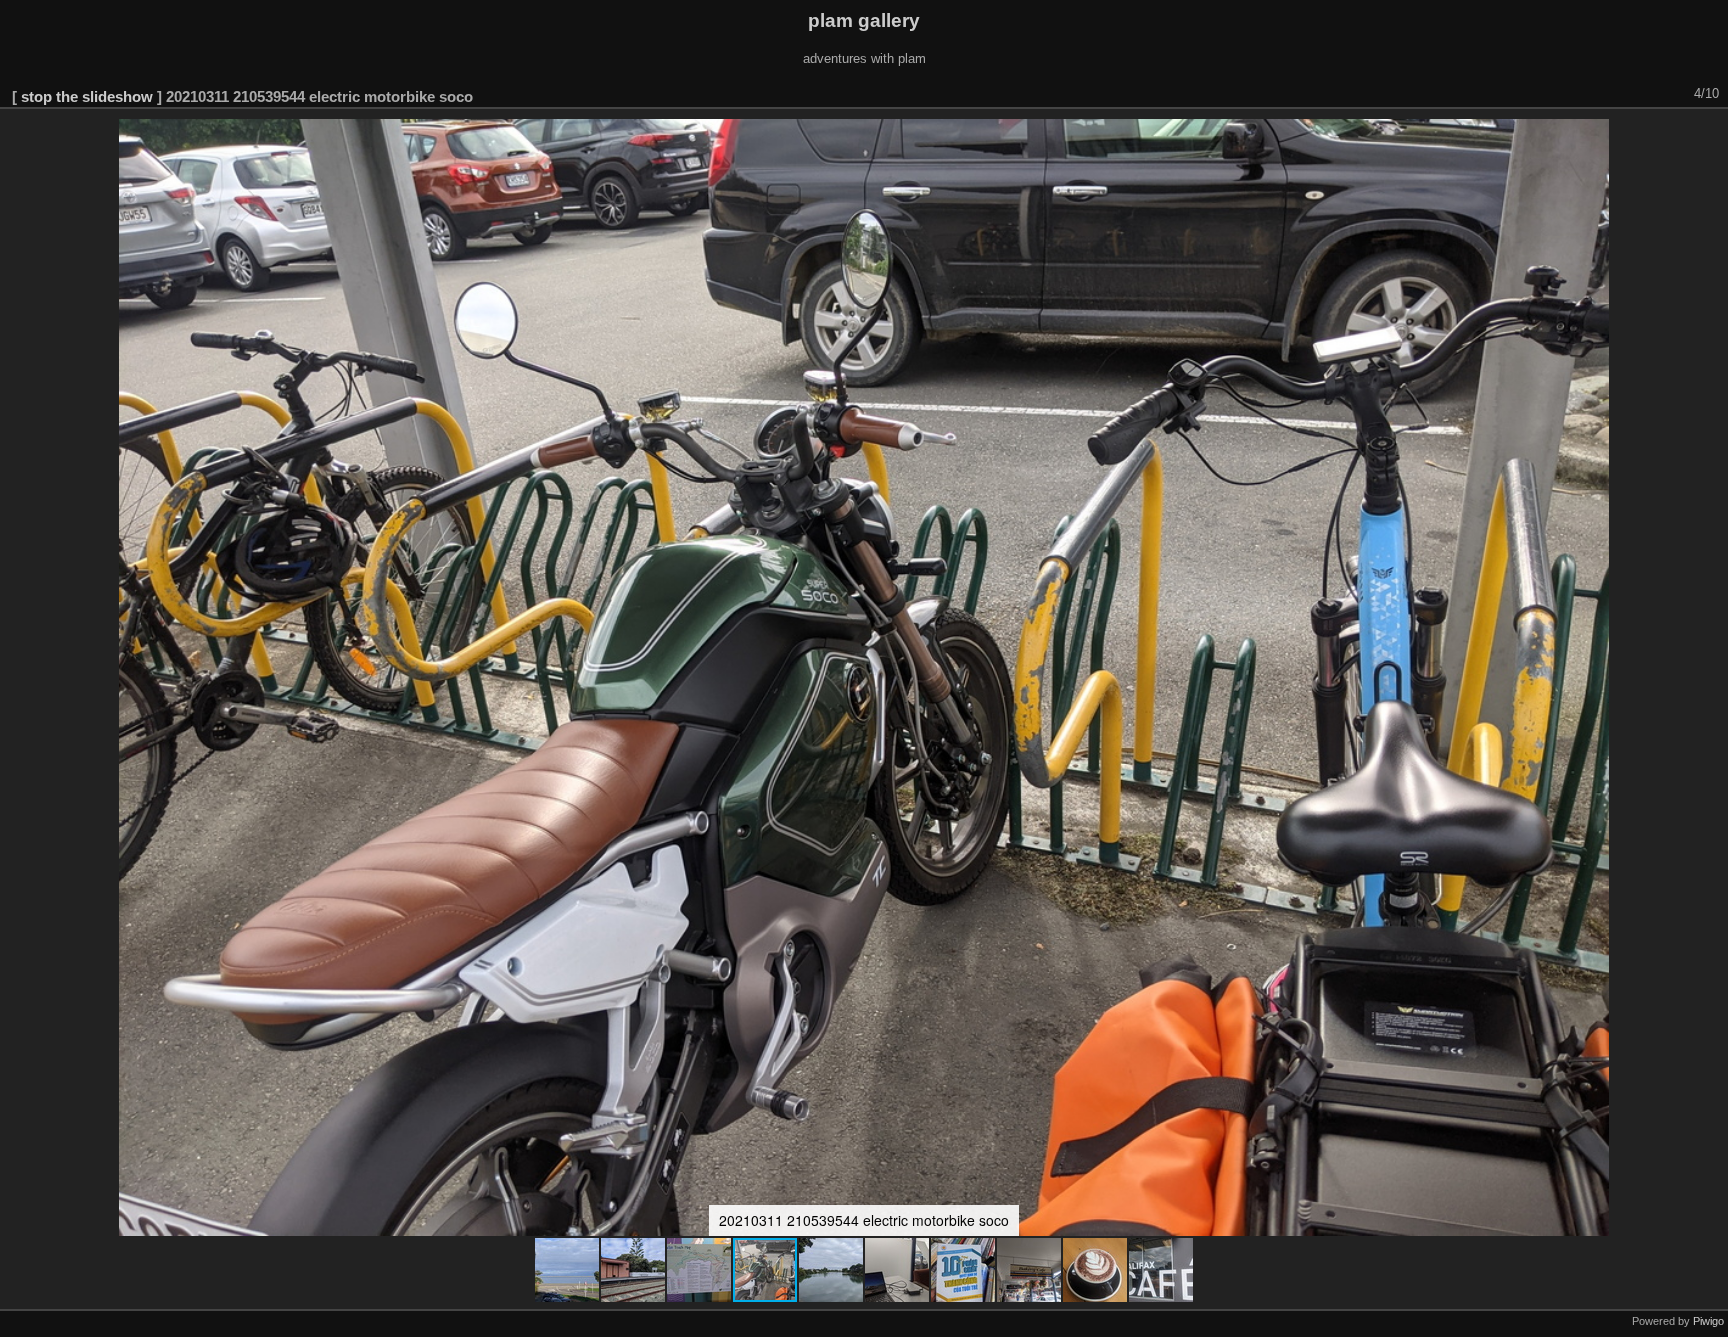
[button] (568, 1270)
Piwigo (1708, 1321)
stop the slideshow (87, 96)
